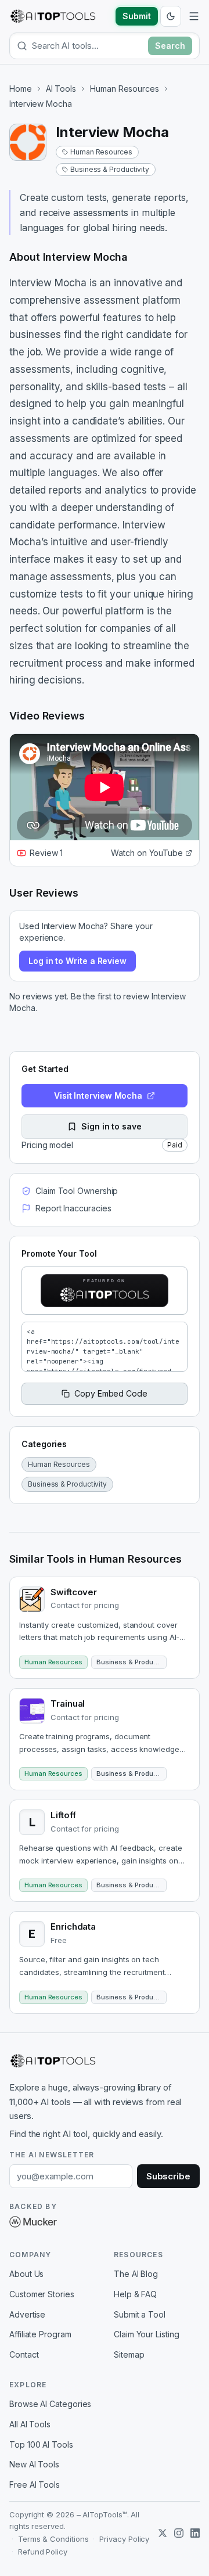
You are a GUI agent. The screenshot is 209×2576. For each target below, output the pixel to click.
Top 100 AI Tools (41, 2444)
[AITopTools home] (53, 16)
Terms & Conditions (53, 2539)
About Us (26, 2274)
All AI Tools (30, 2424)
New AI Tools (34, 2464)
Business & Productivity (110, 169)
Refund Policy (43, 2552)
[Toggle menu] (194, 16)
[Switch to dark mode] (171, 16)
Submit (137, 16)
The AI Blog (136, 2274)
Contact (24, 2354)
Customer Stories (42, 2294)
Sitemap (129, 2354)
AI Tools (61, 89)
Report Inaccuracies (73, 1208)
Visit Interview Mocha (98, 1095)
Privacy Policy (124, 2539)
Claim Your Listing (147, 2334)
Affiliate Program (40, 2334)
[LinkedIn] (195, 2533)
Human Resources (125, 89)
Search (170, 46)
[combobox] (88, 46)
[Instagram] (179, 2533)
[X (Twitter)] (163, 2533)
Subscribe (168, 2176)
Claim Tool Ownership (77, 1191)
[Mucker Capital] (33, 2222)
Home (21, 89)
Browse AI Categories (50, 2404)
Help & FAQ (135, 2294)
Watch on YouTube (147, 853)
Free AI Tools (35, 2485)
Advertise (27, 2314)
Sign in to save (111, 1126)
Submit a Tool (140, 2314)
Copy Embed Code (111, 1393)
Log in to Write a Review (78, 961)
